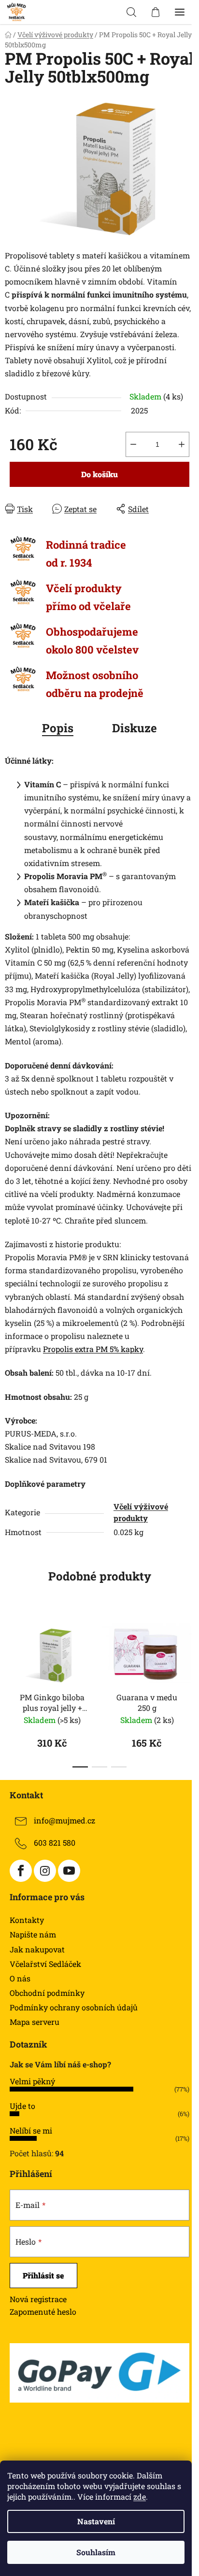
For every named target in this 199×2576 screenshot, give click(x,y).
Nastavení (96, 2521)
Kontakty (27, 1920)
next (189, 1648)
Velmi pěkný (32, 2081)
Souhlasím (96, 2552)
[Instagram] (45, 1871)
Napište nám (33, 1934)
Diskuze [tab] (135, 728)
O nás (20, 1978)
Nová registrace (38, 2299)
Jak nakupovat (37, 1949)
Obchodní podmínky (47, 1993)
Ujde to (22, 2106)
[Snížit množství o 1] (133, 444)
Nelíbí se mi (31, 2130)
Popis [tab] (58, 728)
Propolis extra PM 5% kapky (93, 1349)
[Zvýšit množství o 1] (182, 444)
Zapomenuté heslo (43, 2312)
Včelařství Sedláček (45, 1964)
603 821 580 (55, 1843)
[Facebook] (21, 1871)
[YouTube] (69, 1871)
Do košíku (99, 474)
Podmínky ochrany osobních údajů (74, 2007)
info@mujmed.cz (64, 1821)
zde (140, 2497)
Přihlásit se (43, 2275)
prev (10, 1648)
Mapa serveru (35, 2022)
